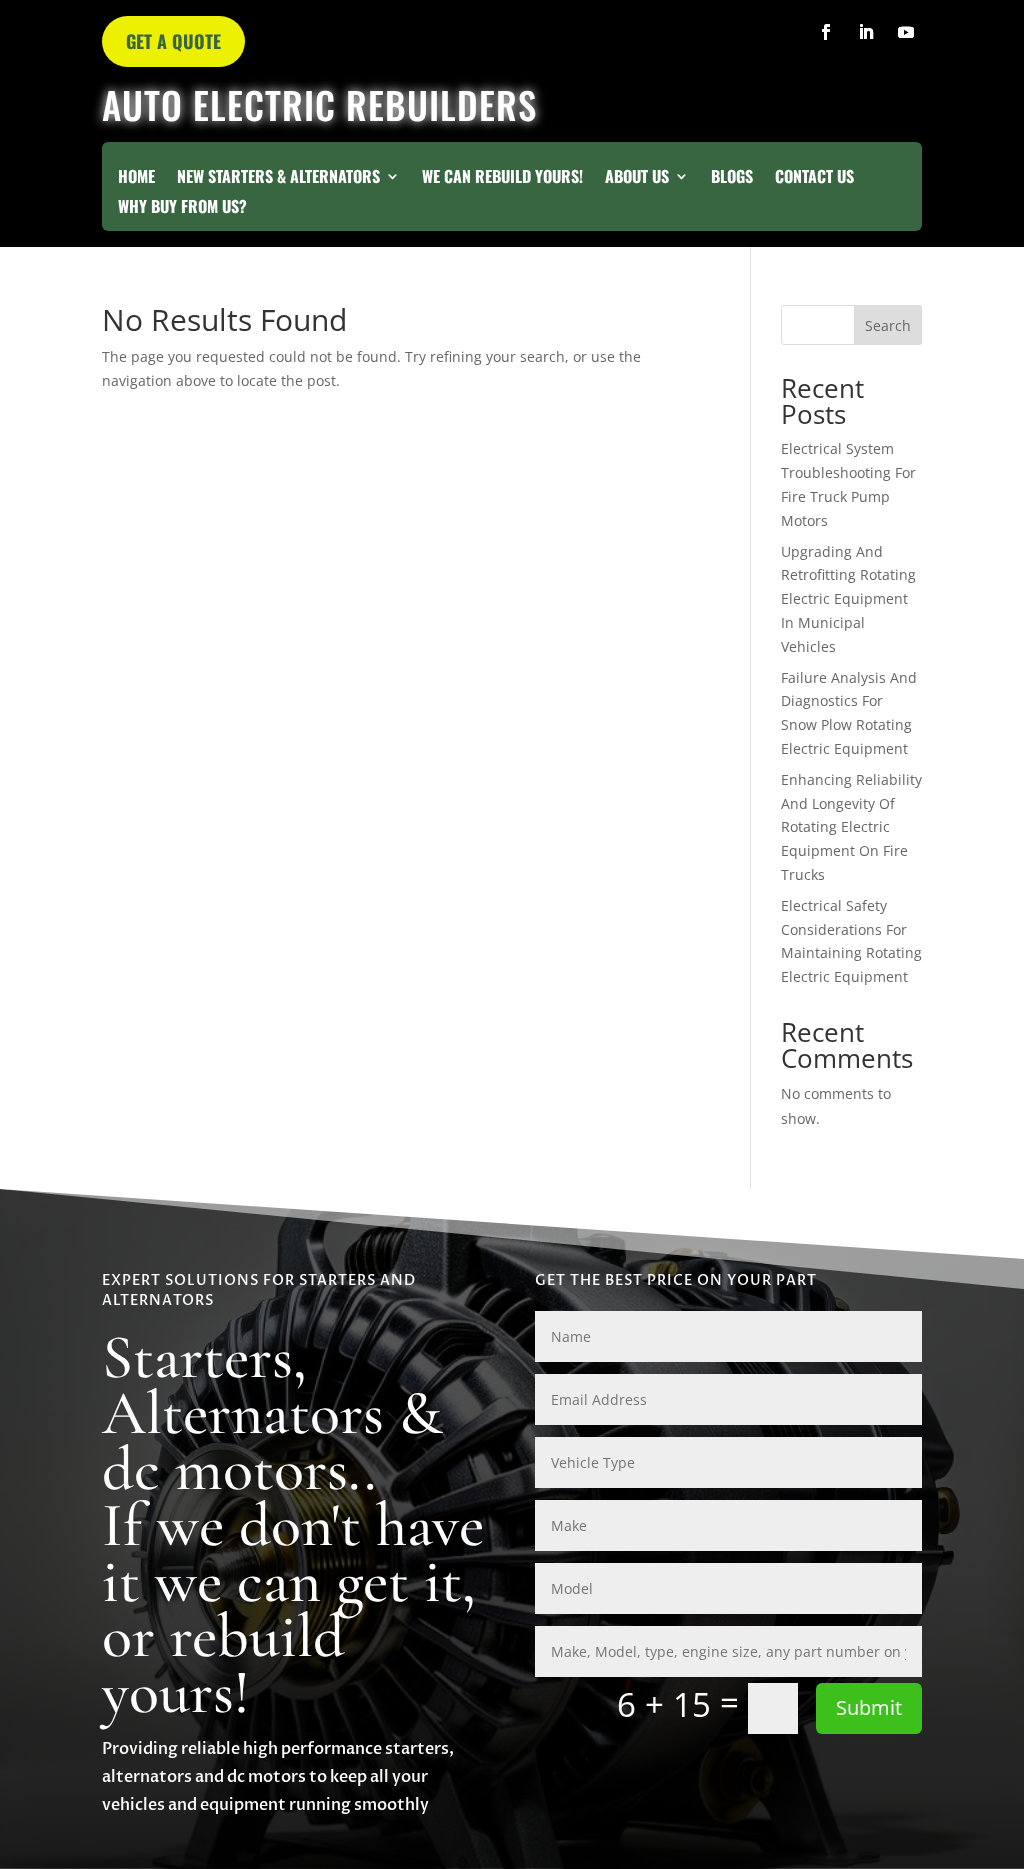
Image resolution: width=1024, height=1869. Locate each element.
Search (888, 325)
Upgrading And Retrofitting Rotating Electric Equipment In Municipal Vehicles (848, 599)
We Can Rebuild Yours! (502, 178)
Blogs (732, 178)
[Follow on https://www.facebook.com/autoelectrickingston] (826, 32)
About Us (637, 178)
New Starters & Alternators (278, 178)
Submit (869, 1707)
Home (136, 178)
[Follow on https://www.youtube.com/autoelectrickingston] (906, 32)
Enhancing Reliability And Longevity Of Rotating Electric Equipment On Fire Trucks (851, 827)
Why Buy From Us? (182, 208)
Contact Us (814, 178)
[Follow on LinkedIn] (866, 32)
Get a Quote (173, 41)
